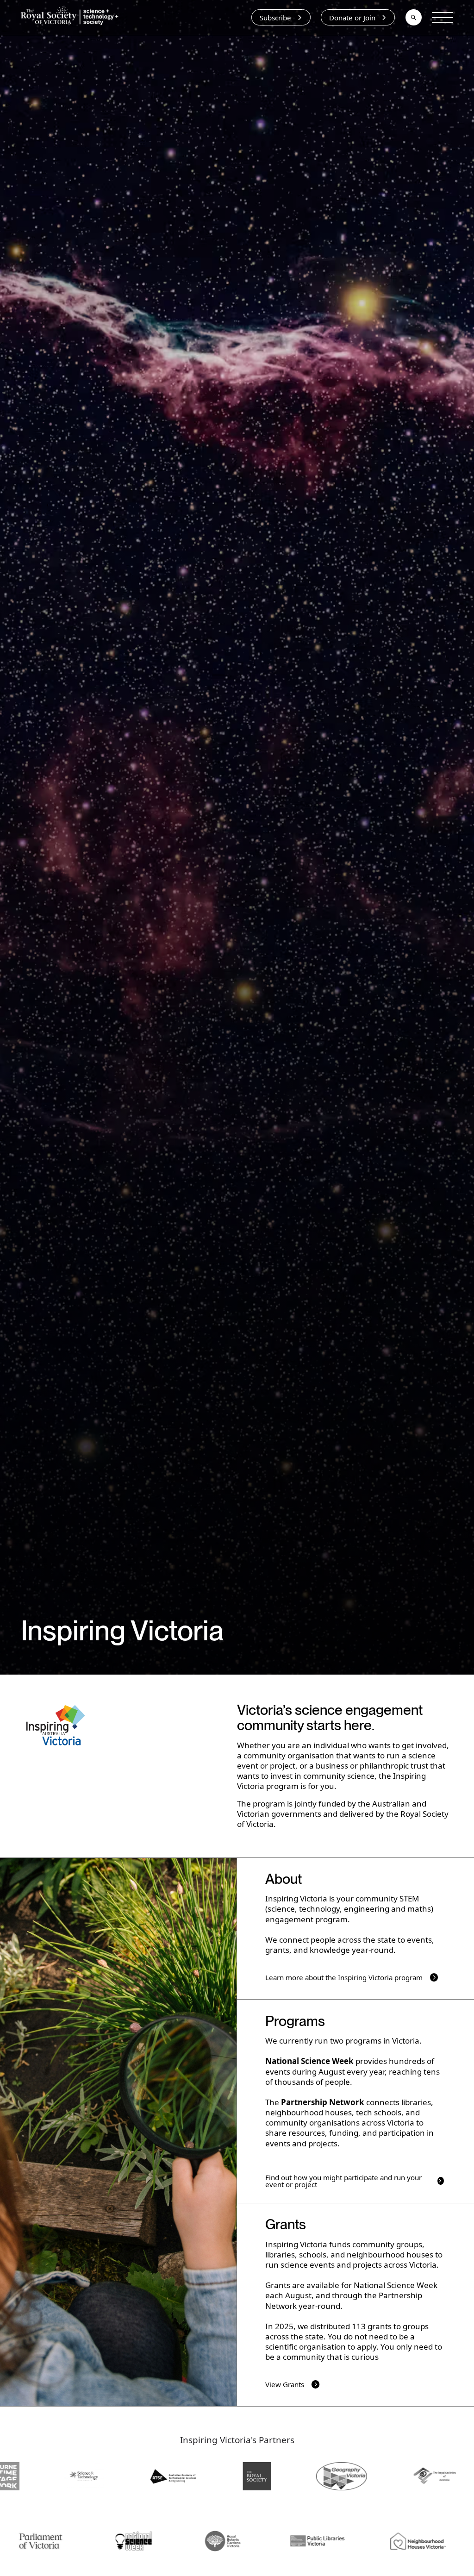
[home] (72, 17)
